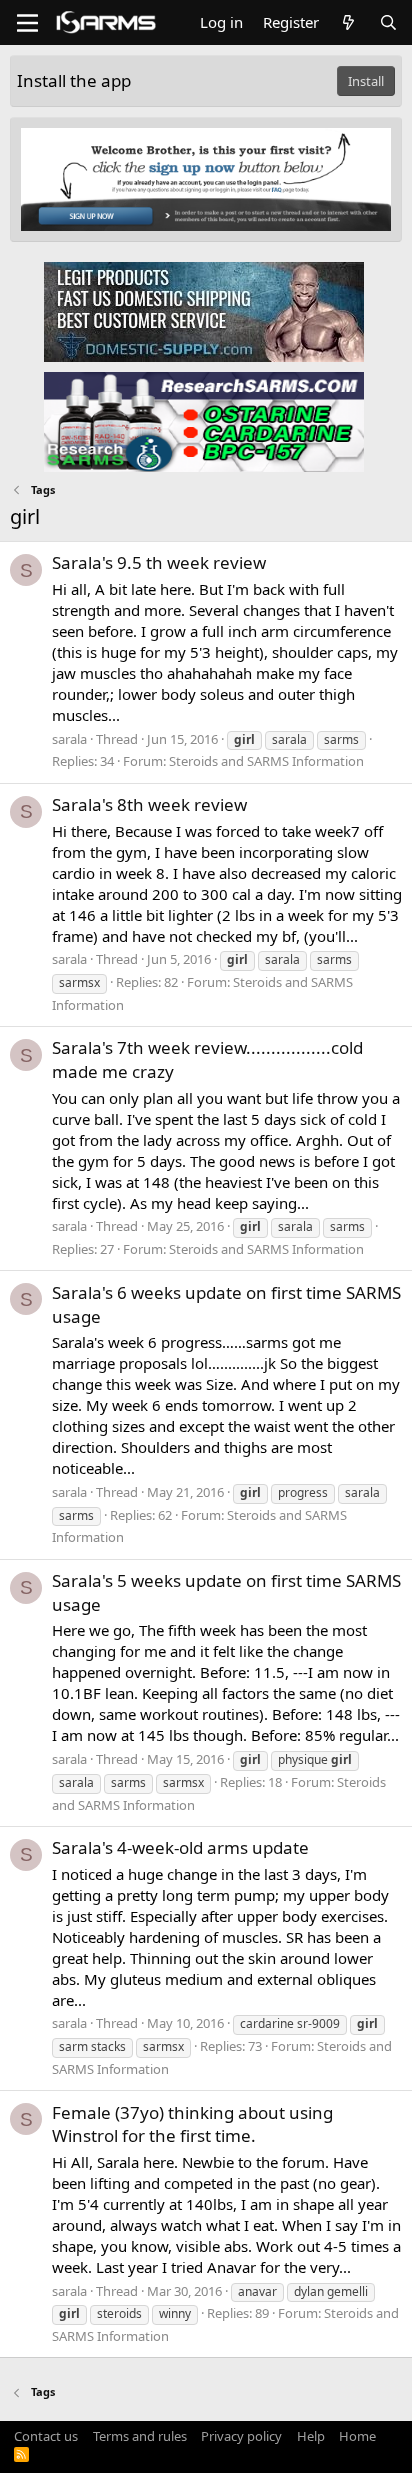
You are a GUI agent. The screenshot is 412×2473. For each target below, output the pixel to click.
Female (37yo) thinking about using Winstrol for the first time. (192, 2124)
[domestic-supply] (204, 311)
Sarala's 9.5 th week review (159, 562)
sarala (69, 739)
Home (357, 2436)
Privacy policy (241, 2436)
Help (311, 2436)
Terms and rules (140, 2436)
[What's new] (348, 22)
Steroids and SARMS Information (266, 761)
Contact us (46, 2436)
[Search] (388, 22)
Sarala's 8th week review (149, 804)
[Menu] (27, 23)
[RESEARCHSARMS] (204, 421)
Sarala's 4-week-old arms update (180, 1847)
